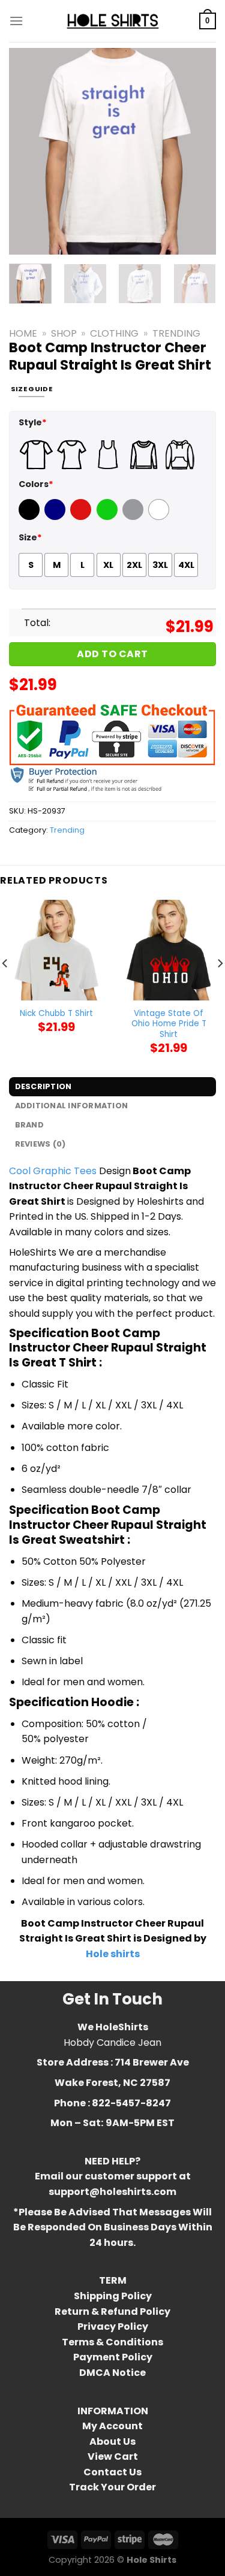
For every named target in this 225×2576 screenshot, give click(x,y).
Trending (176, 333)
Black (31, 517)
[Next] (197, 151)
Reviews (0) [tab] (40, 1144)
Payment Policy (113, 2357)
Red (79, 517)
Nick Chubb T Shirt (56, 1014)
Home (23, 333)
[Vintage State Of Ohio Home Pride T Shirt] (169, 950)
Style (33, 422)
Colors (36, 484)
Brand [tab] (29, 1125)
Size (30, 537)
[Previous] (28, 151)
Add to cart (112, 654)
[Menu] (16, 21)
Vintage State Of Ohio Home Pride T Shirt (169, 1024)
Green (109, 517)
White (160, 517)
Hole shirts (113, 1954)
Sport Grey (134, 517)
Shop (64, 333)
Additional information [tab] (72, 1106)
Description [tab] (43, 1086)
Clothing (114, 333)
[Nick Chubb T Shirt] (56, 950)
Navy (56, 517)
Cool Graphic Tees (53, 1171)
